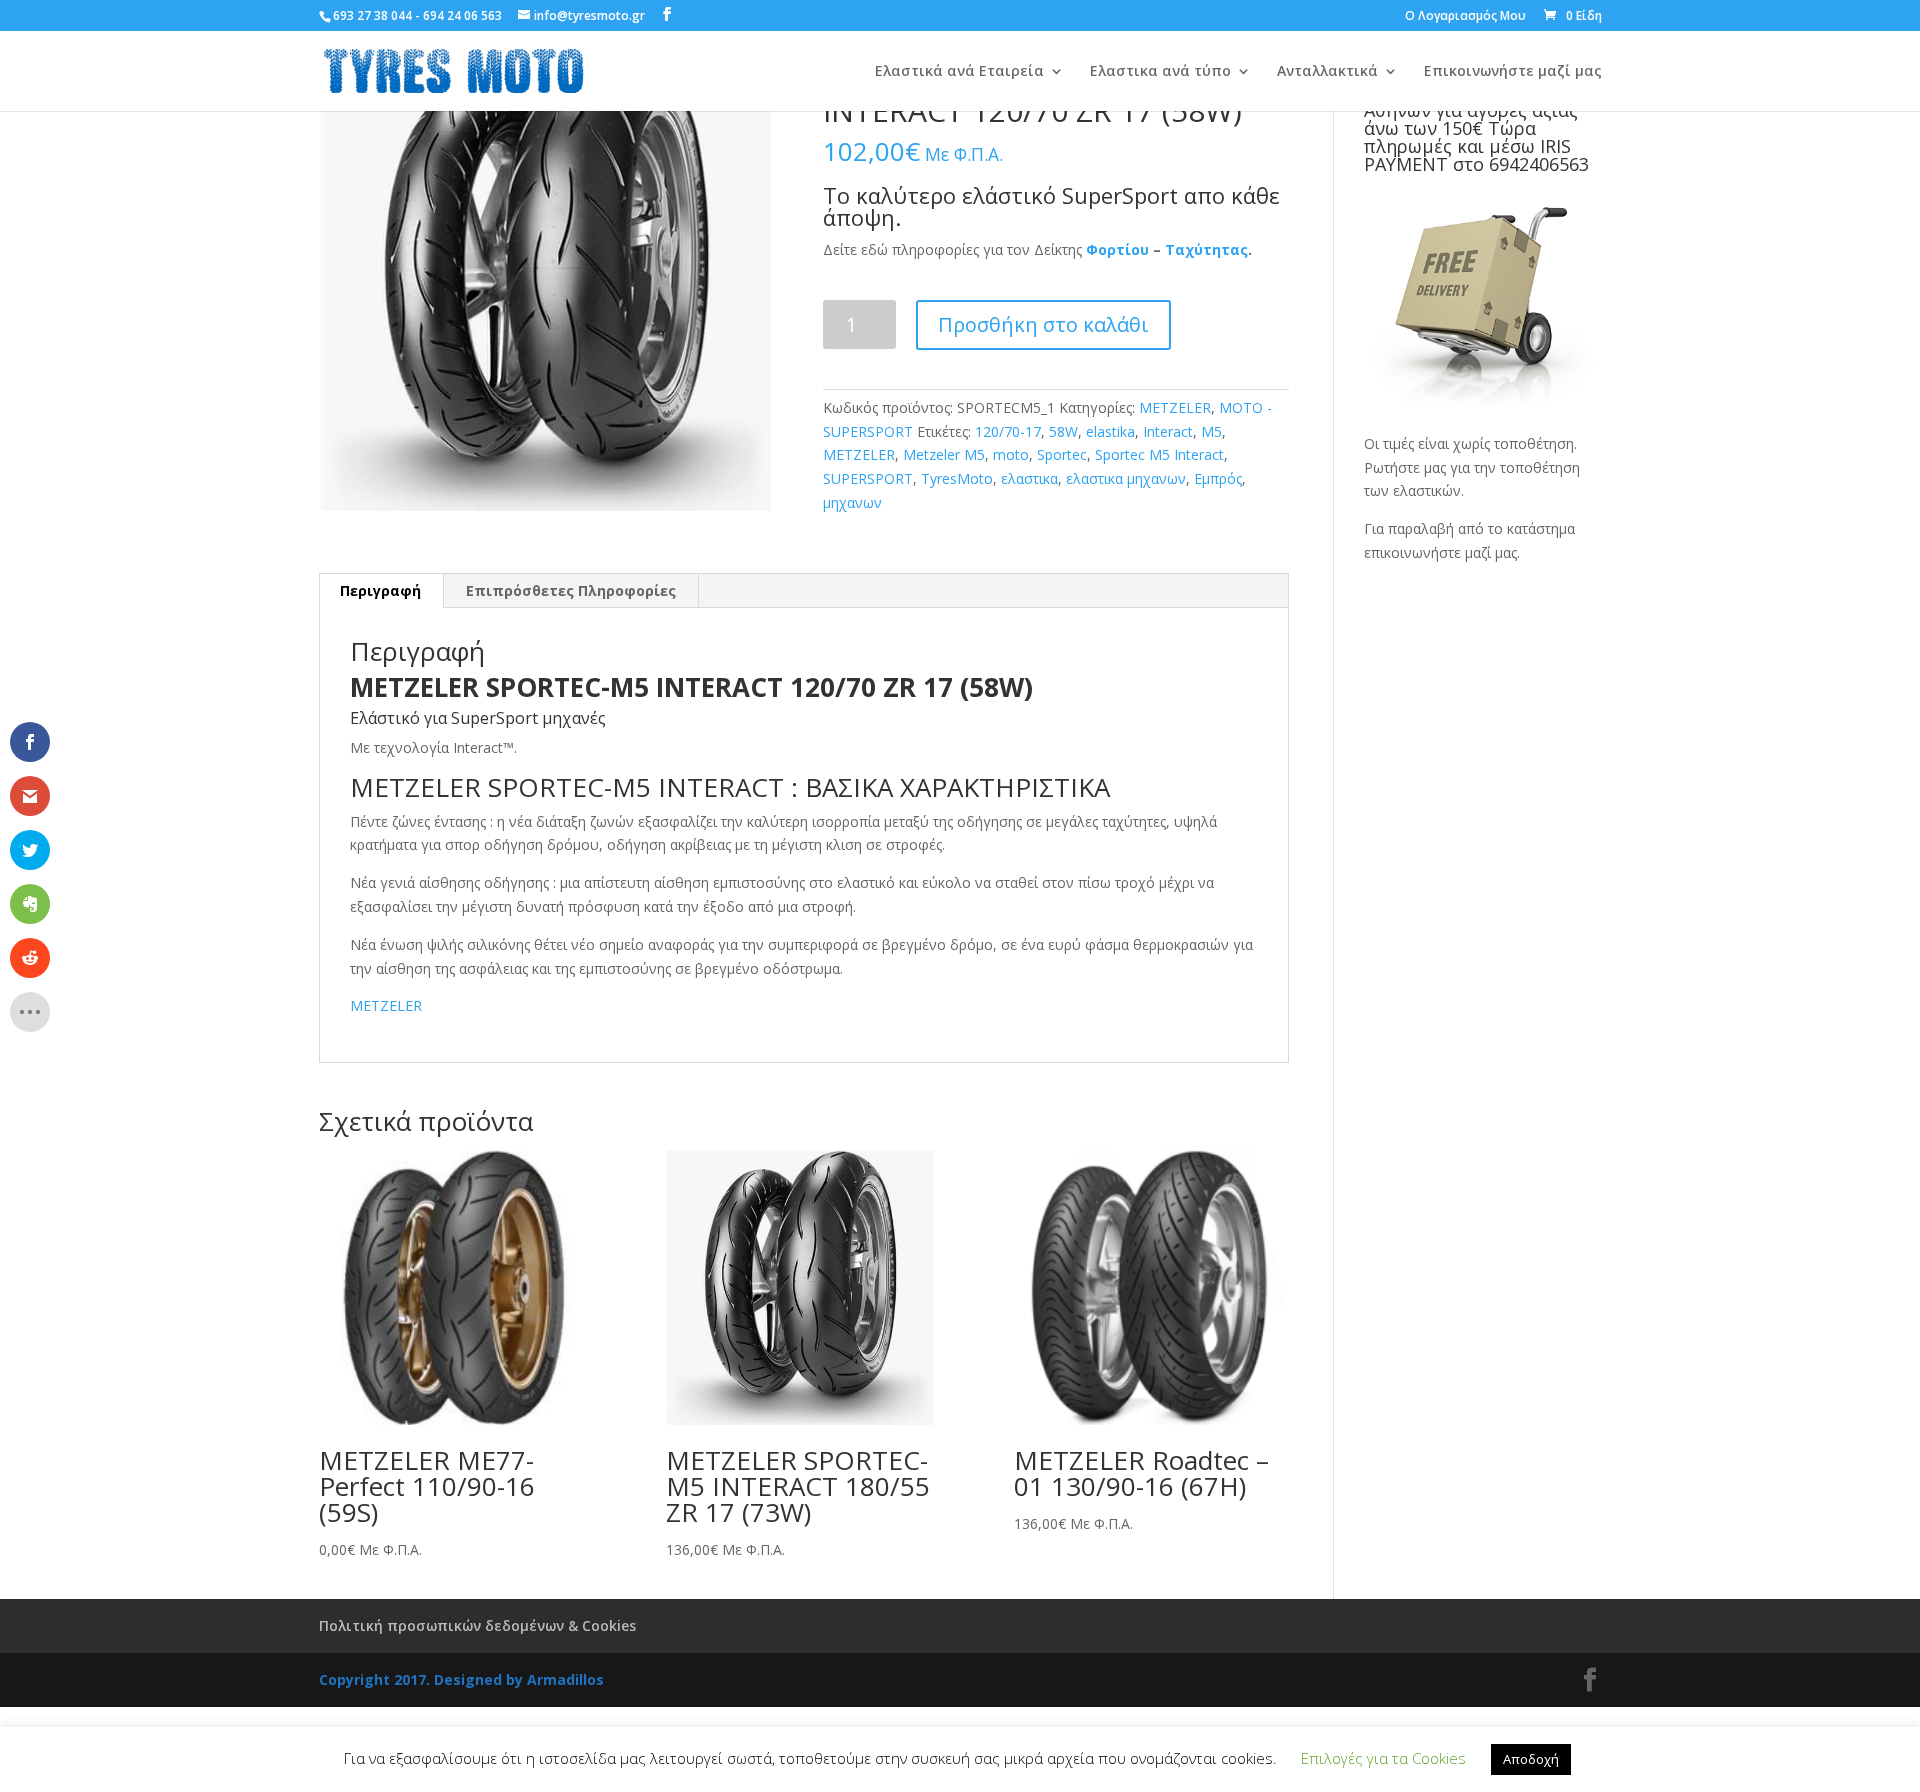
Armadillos (565, 1679)
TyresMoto (957, 478)
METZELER (1175, 407)
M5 (1211, 431)
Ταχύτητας (1206, 249)
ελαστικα (1029, 478)
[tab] (381, 591)
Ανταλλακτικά (1327, 72)
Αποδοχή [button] (1531, 1759)
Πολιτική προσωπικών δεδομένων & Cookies (477, 1625)
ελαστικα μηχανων (1126, 478)
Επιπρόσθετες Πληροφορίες (571, 590)
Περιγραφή (380, 590)
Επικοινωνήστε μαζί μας (1513, 72)
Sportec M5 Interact (1159, 454)
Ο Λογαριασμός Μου (1465, 17)
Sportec (1062, 454)
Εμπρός (1218, 478)
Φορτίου (1117, 249)
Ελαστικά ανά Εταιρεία (959, 72)
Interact (1168, 431)
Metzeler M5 (944, 454)
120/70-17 (1008, 431)
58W (1063, 431)
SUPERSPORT (868, 478)
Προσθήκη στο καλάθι (1043, 324)
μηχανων (852, 502)
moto (1011, 454)
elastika (1110, 431)
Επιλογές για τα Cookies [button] (1383, 1758)
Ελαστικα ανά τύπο (1160, 72)
